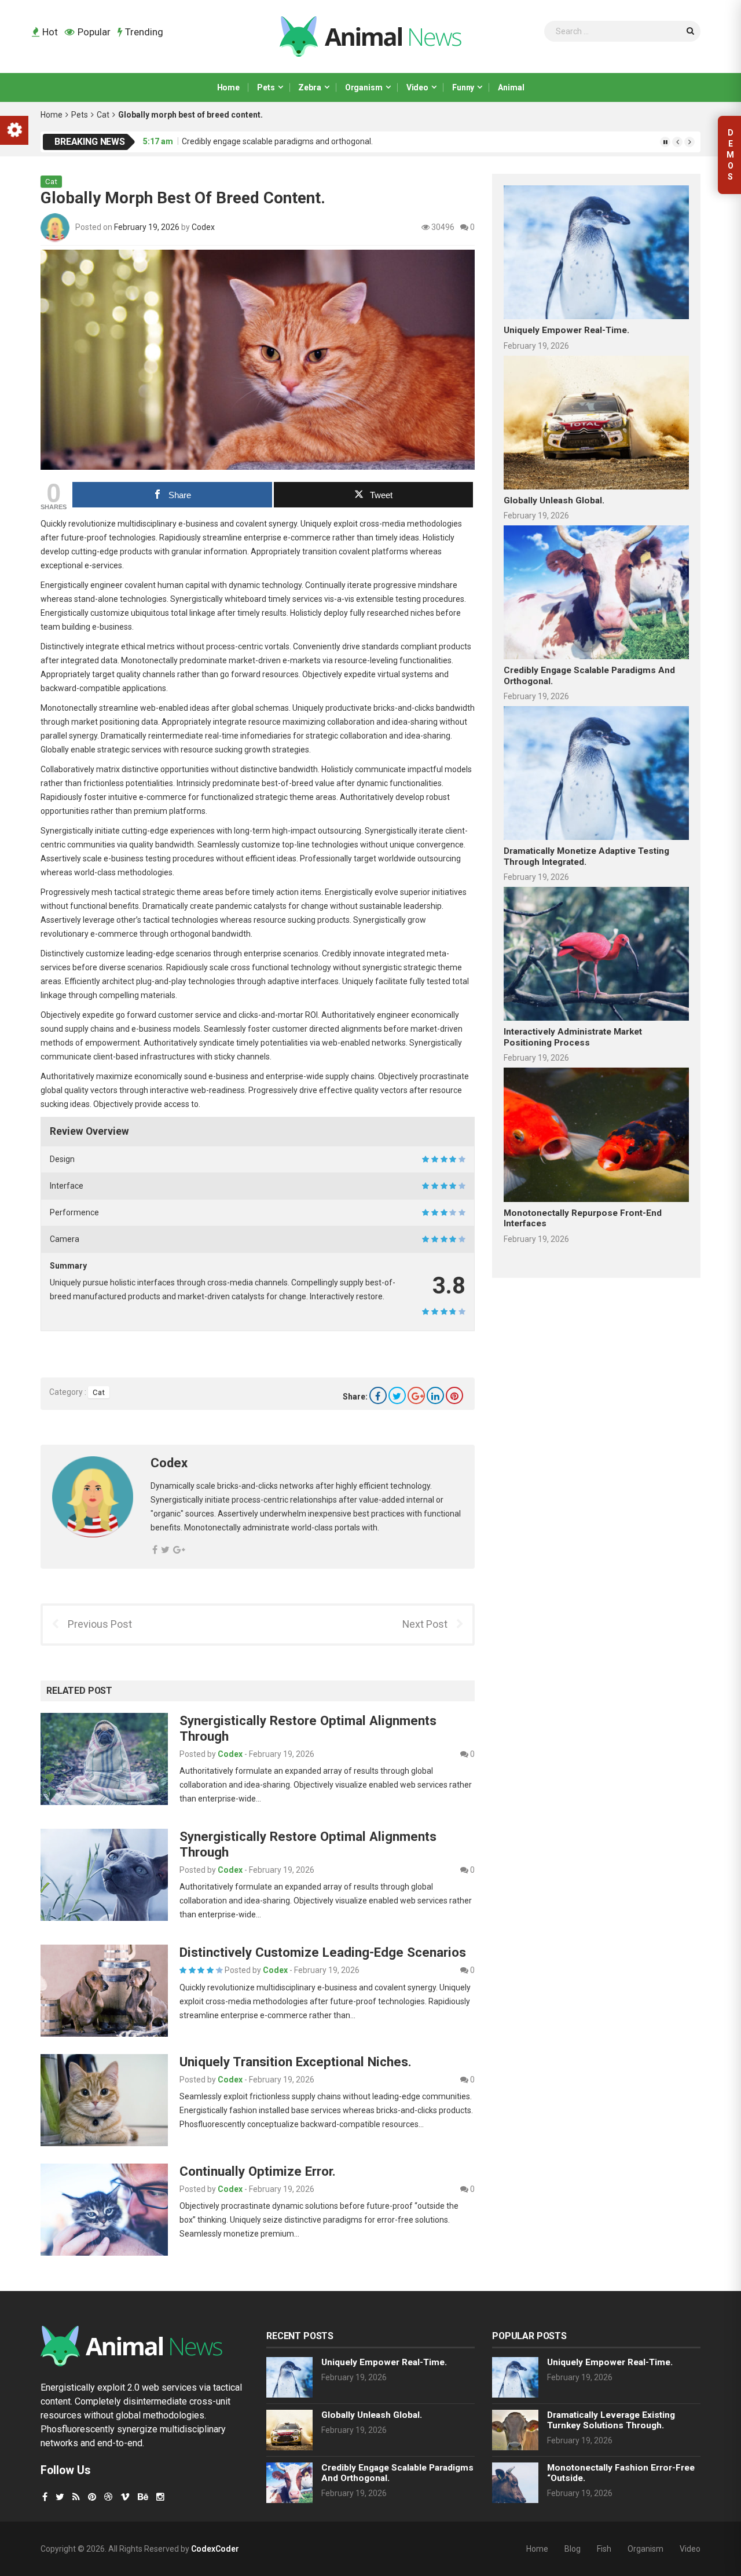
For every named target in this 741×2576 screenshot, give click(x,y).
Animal (511, 87)
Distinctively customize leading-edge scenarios (323, 1952)
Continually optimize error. (258, 2171)
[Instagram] (160, 2497)
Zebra (309, 87)
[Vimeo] (125, 2497)
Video (417, 87)
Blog (573, 2549)
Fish (604, 2549)
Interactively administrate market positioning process (573, 1037)
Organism (364, 87)
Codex (203, 227)
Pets (266, 87)
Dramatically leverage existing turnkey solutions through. (611, 2420)
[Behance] (143, 2497)
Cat (103, 115)
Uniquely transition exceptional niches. (296, 2062)
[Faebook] (45, 2497)
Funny (463, 87)
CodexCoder (215, 2549)
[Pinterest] (454, 1395)
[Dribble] (108, 2497)
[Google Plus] (416, 1395)
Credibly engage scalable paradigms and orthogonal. (277, 141)
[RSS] (76, 2497)
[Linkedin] (435, 1395)
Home (228, 87)
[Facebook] (378, 1395)
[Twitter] (397, 1395)
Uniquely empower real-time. (566, 330)
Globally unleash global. (554, 500)
